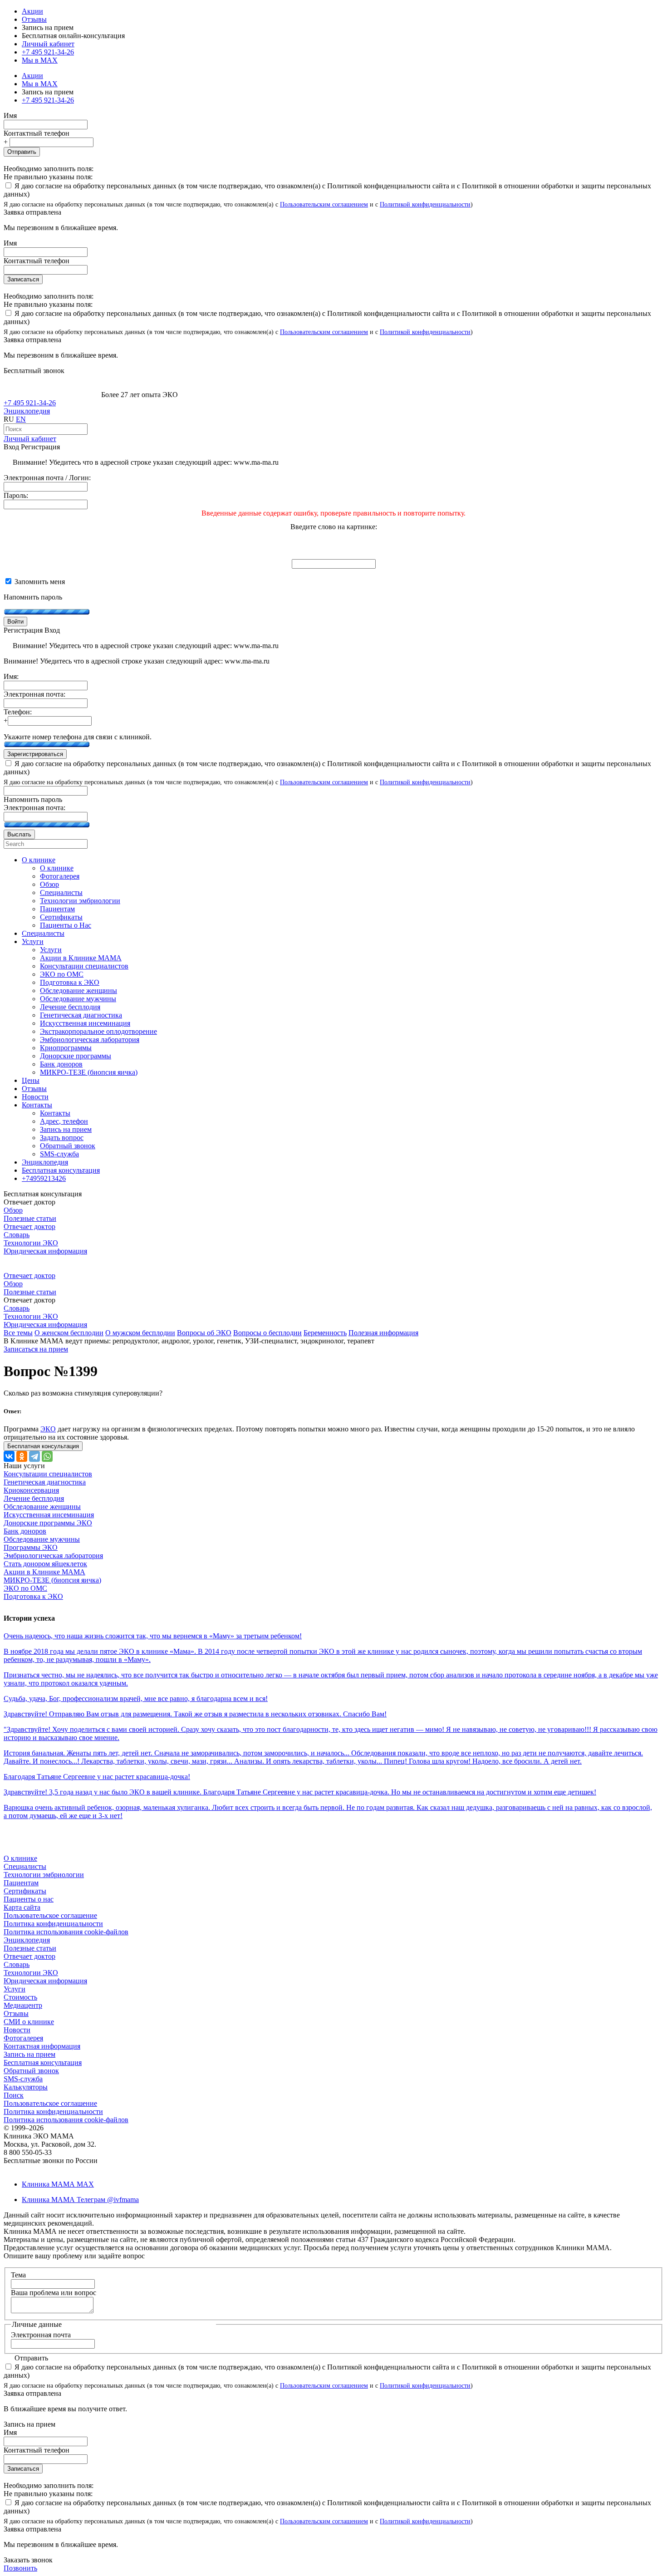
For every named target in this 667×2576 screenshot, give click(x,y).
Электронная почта (41, 2335)
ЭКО (48, 1429)
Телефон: (18, 712)
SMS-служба (23, 2079)
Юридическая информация (45, 1251)
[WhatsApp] (47, 1456)
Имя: (11, 676)
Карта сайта (22, 1907)
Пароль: (16, 495)
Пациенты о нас (29, 1899)
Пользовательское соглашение (50, 1915)
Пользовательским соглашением (324, 204)
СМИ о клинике (29, 2022)
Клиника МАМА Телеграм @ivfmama (80, 2200)
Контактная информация (42, 2046)
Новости (17, 2030)
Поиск (14, 2095)
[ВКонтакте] (9, 1456)
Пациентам (21, 1883)
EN (21, 419)
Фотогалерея (23, 2038)
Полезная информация (383, 1333)
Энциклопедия (27, 411)
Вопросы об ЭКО (204, 1333)
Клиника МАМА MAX (58, 2184)
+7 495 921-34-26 (48, 52)
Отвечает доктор (29, 1227)
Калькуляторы (26, 2087)
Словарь (17, 1235)
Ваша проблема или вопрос (54, 2293)
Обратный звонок (31, 2071)
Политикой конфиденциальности (425, 204)
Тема (18, 2275)
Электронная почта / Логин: (47, 478)
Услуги (15, 1989)
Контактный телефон (37, 133)
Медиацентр (23, 2005)
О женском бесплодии (69, 1333)
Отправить (22, 152)
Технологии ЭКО (31, 1243)
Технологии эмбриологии (44, 1875)
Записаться (23, 279)
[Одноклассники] (22, 1456)
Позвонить (20, 2568)
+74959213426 (44, 1178)
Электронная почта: (34, 694)
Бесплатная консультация (43, 2062)
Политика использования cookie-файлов (66, 1932)
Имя (10, 116)
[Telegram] (34, 1456)
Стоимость (20, 1997)
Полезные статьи (30, 1218)
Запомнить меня (39, 582)
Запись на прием (29, 2054)
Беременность (325, 1333)
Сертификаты (25, 1891)
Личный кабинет (30, 439)
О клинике (20, 1858)
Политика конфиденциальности (53, 1924)
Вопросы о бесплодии (267, 1333)
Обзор (13, 1210)
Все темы (18, 1333)
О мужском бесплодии (140, 1333)
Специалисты (25, 1866)
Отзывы (34, 19)
